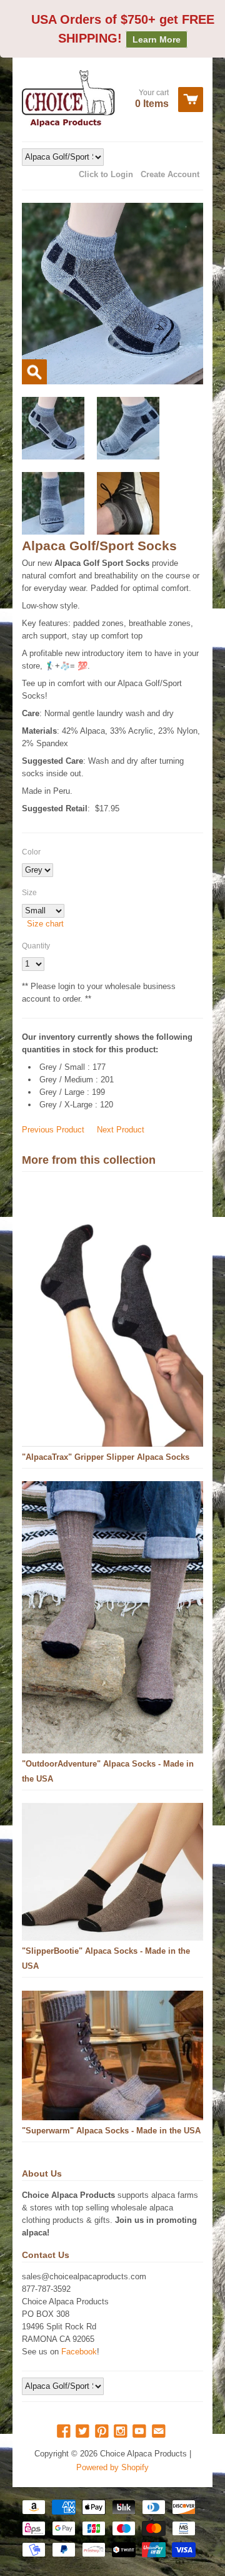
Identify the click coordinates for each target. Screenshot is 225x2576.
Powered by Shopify (112, 2467)
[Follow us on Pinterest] (103, 2432)
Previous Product (53, 1130)
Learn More (157, 39)
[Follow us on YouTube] (141, 2432)
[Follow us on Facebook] (65, 2432)
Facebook (79, 2352)
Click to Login (106, 174)
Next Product (121, 1130)
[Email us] (160, 2432)
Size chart (45, 924)
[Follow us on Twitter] (84, 2432)
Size (29, 893)
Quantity (36, 946)
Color (31, 852)
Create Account (170, 174)
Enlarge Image (34, 372)
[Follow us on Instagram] (122, 2432)
